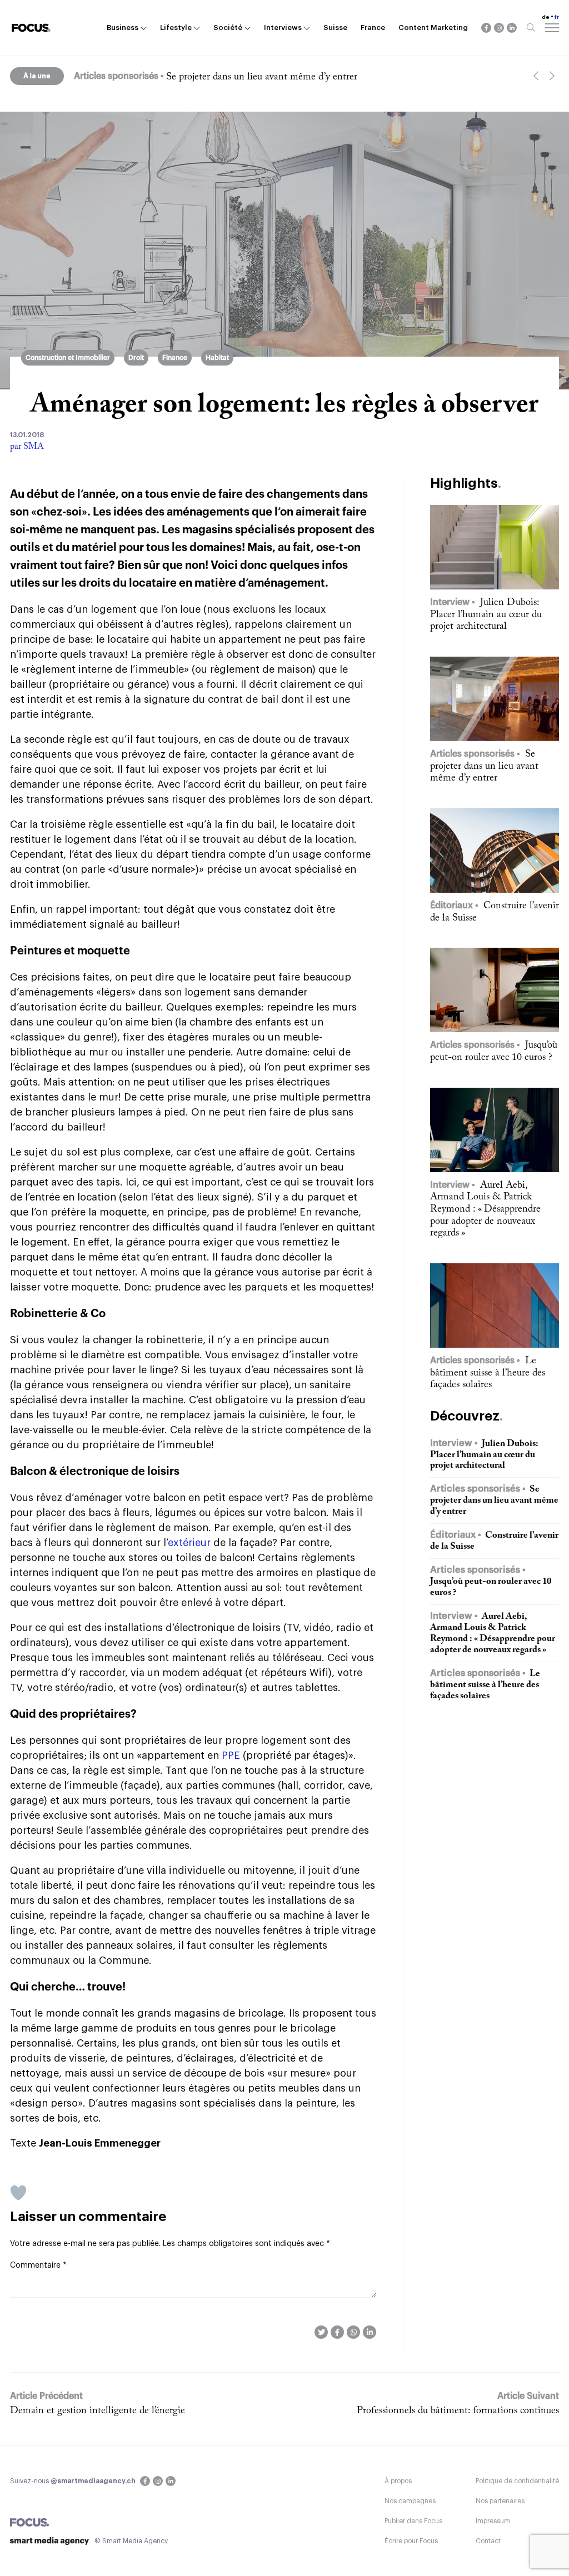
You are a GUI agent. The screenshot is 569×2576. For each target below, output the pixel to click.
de (546, 17)
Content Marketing (433, 27)
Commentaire (38, 2265)
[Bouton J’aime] (18, 2193)
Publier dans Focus (413, 2521)
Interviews (283, 27)
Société (228, 27)
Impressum (493, 2521)
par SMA (27, 447)
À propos (398, 2481)
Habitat (217, 358)
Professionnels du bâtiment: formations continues (458, 2411)
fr (557, 17)
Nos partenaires (500, 2501)
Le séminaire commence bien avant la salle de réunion (278, 77)
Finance (175, 358)
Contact (488, 2541)
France (373, 27)
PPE (231, 1755)
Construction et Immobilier (68, 358)
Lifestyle (176, 27)
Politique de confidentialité (517, 2481)
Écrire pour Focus (411, 2541)
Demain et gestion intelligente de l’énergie (98, 2411)
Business (123, 27)
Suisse (335, 27)
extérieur (189, 1543)
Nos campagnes (410, 2501)
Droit (136, 358)
